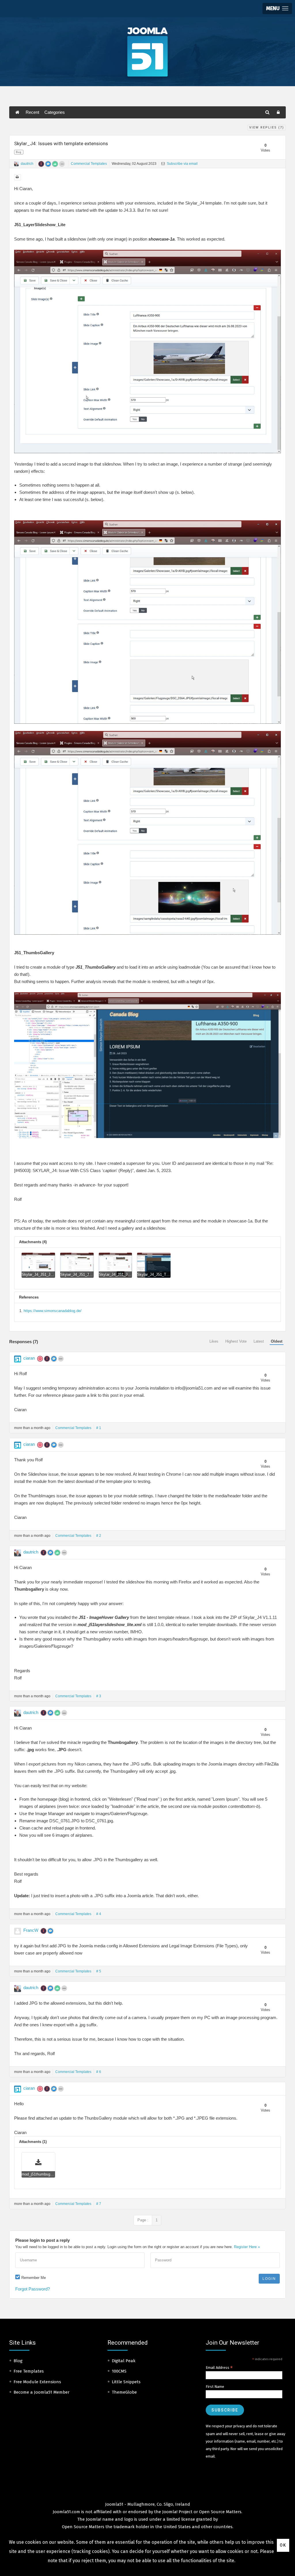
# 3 (99, 1696)
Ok (283, 2545)
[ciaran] (18, 1359)
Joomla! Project (177, 2512)
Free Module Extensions (37, 2382)
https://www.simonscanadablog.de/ (53, 1311)
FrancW (31, 1930)
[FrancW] (18, 1931)
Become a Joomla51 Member (41, 2392)
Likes (214, 1341)
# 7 (99, 2204)
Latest (259, 1341)
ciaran (29, 1358)
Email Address (219, 2368)
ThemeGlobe (124, 2392)
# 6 (99, 2072)
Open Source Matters (220, 2512)
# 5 (99, 1971)
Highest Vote (236, 1341)
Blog (18, 2361)
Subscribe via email (182, 164)
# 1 (99, 1428)
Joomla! (93, 2519)
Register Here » (247, 2247)
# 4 (99, 1914)
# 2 (99, 1536)
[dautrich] (16, 164)
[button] (277, 8)
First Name (215, 2387)
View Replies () (267, 127)
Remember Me (34, 2278)
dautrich (27, 164)
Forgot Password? (33, 2289)
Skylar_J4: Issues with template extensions (61, 143)
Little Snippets (126, 2382)
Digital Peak (124, 2361)
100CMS (119, 2371)
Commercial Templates (89, 164)
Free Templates (29, 2371)
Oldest (277, 1341)
